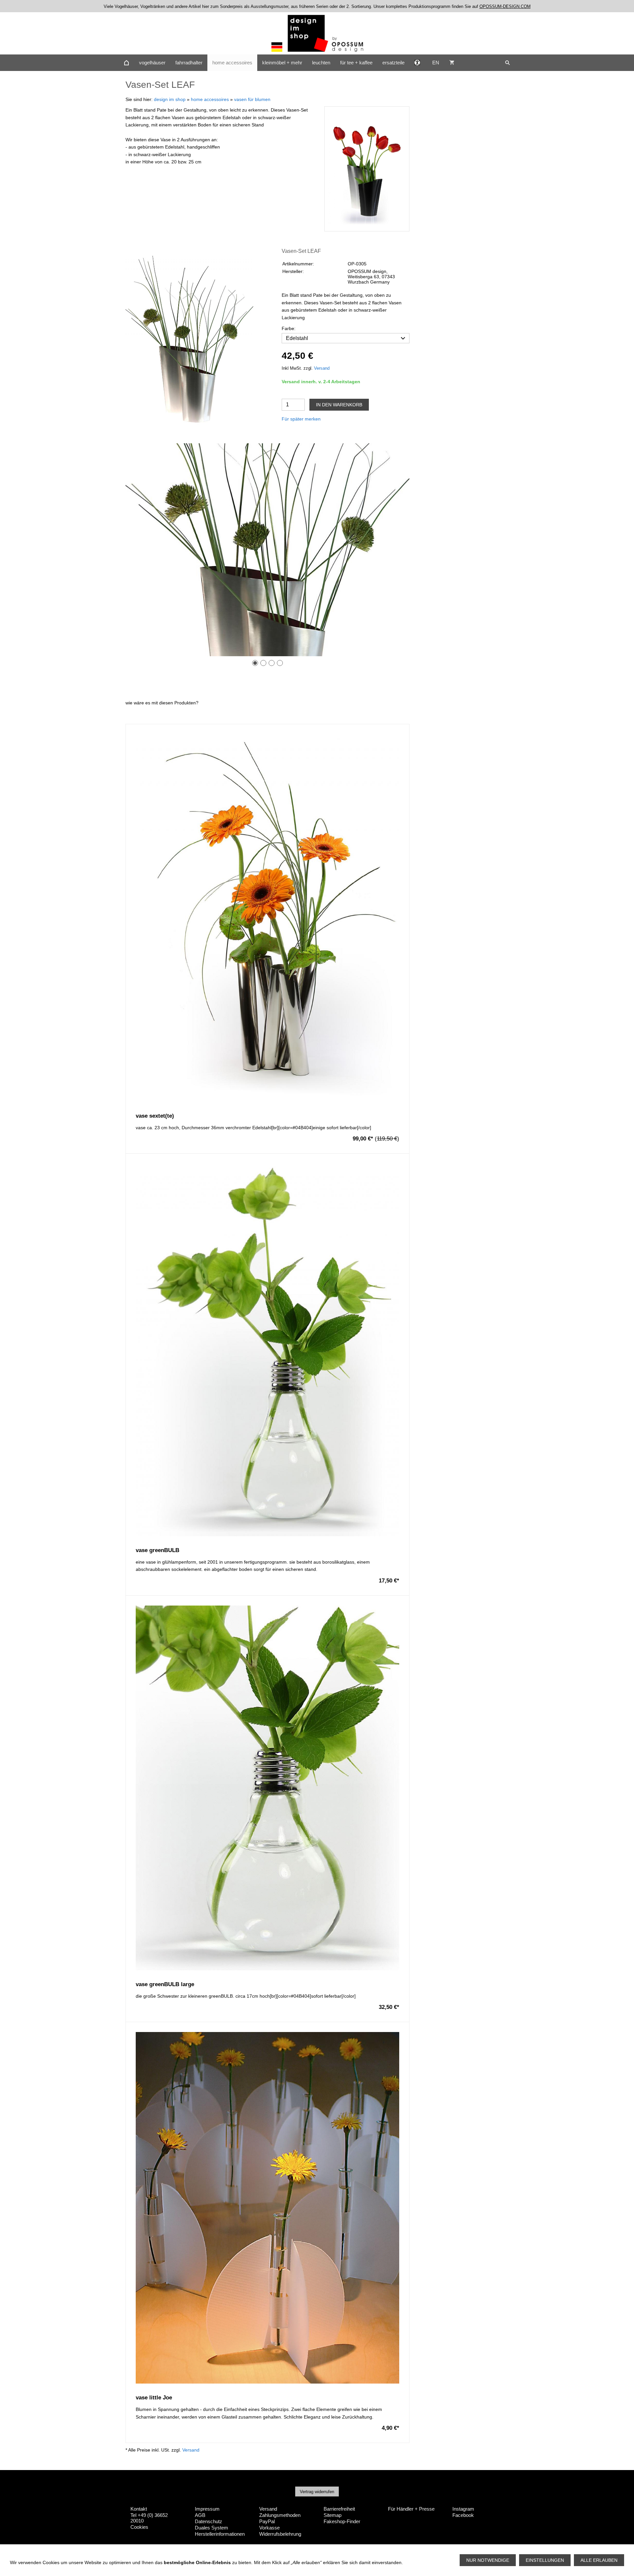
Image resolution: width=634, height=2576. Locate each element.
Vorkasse (269, 2528)
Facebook (463, 2515)
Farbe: (289, 328)
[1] (255, 663)
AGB (200, 2515)
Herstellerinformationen (220, 2534)
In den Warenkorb (339, 405)
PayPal (267, 2521)
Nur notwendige (488, 2560)
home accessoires (210, 99)
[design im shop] (126, 63)
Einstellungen (545, 2560)
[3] (272, 663)
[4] (280, 663)
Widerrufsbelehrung (280, 2534)
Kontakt (139, 2509)
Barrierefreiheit (339, 2509)
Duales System (211, 2528)
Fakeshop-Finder (342, 2521)
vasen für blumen (252, 99)
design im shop (170, 99)
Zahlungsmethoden (280, 2515)
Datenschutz (209, 2521)
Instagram (463, 2509)
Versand (322, 368)
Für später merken (301, 419)
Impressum (207, 2509)
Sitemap (333, 2515)
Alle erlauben (599, 2560)
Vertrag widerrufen (317, 2492)
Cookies (139, 2527)
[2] (263, 663)
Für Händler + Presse (411, 2509)
